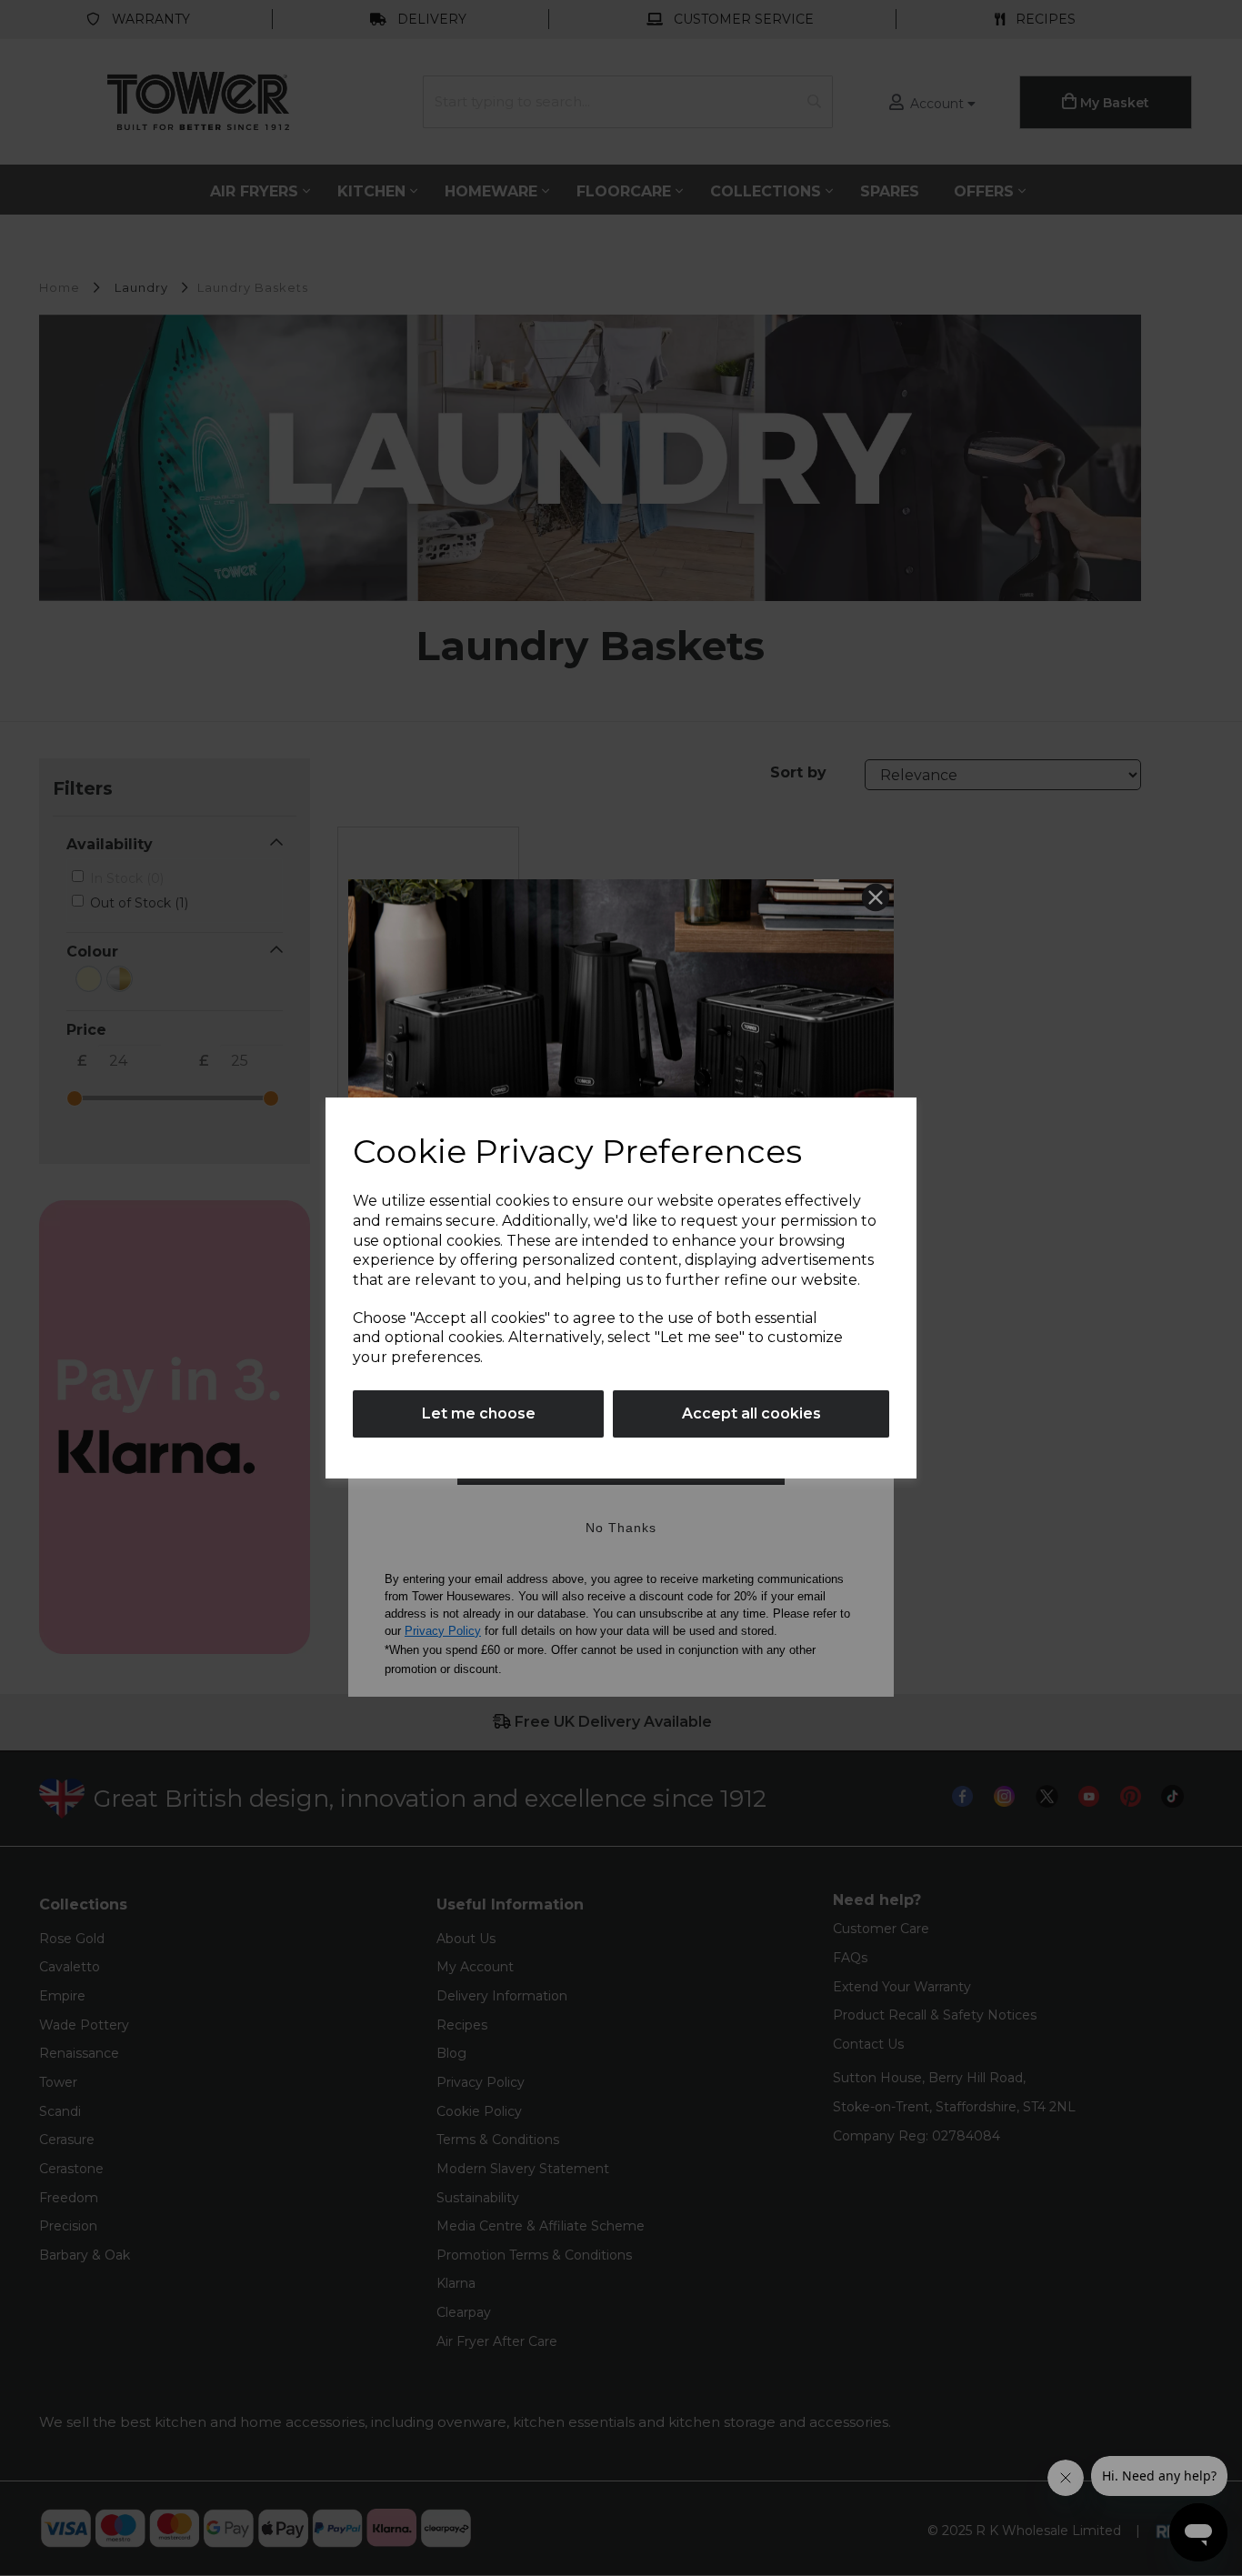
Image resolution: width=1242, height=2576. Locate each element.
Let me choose (479, 1413)
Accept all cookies (751, 1413)
